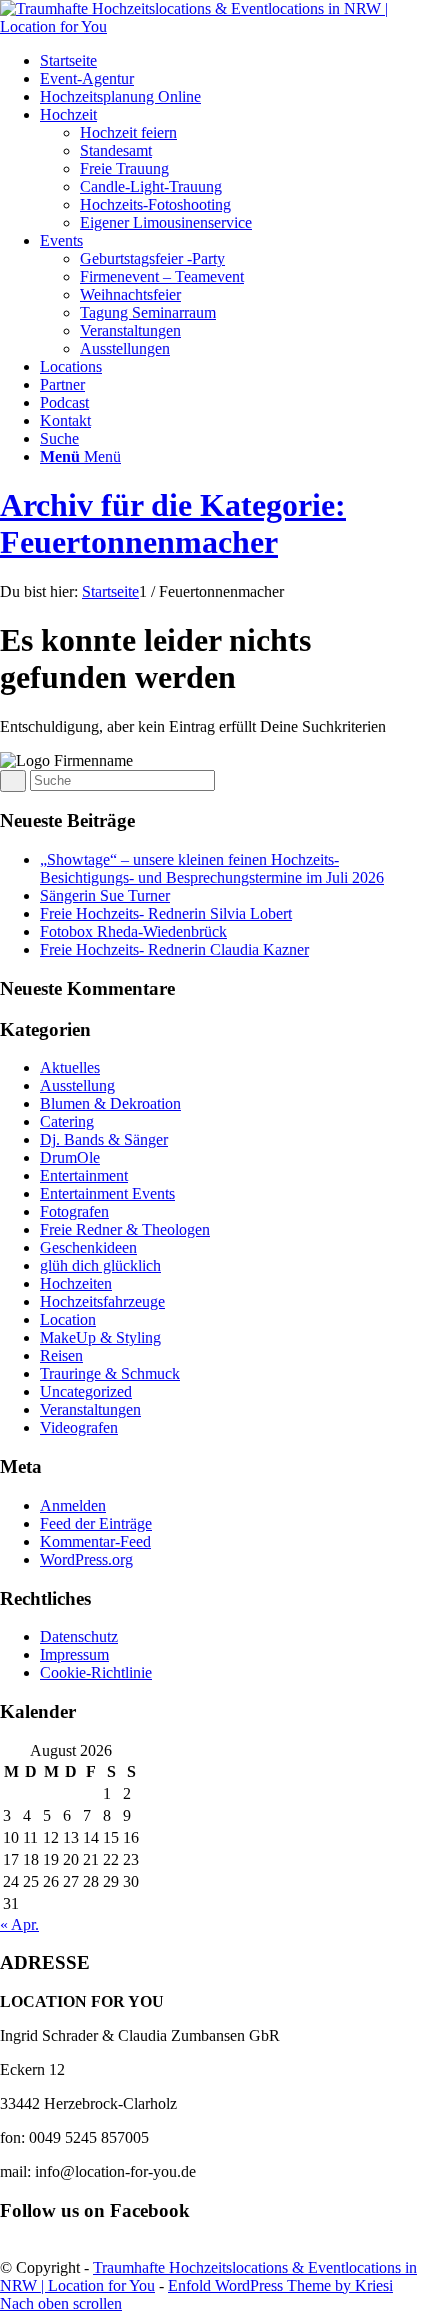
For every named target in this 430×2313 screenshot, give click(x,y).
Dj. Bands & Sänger (104, 1139)
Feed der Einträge (96, 1523)
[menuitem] (235, 61)
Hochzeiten (76, 1283)
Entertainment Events (107, 1193)
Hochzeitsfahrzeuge (102, 1301)
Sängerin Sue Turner (105, 895)
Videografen (79, 1427)
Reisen (61, 1355)
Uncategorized (86, 1391)
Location (68, 1319)
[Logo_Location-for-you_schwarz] (215, 26)
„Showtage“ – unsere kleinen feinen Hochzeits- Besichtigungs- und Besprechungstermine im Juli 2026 (212, 868)
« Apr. (19, 1924)
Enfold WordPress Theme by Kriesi (280, 2285)
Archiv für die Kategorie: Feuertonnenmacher (173, 523)
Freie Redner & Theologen (125, 1229)
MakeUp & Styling (100, 1337)
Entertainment (84, 1175)
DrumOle (70, 1157)
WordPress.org (86, 1559)
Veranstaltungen (90, 1409)
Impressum (74, 1654)
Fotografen (74, 1211)
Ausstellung (77, 1085)
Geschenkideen (88, 1247)
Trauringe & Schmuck (110, 1373)
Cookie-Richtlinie (96, 1672)
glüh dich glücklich (100, 1265)
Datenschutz (79, 1636)
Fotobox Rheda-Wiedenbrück (133, 931)
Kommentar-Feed (95, 1541)
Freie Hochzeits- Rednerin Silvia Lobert (166, 913)
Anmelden (73, 1505)
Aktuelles (70, 1067)
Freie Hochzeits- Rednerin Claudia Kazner (174, 949)
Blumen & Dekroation (110, 1103)
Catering (67, 1121)
